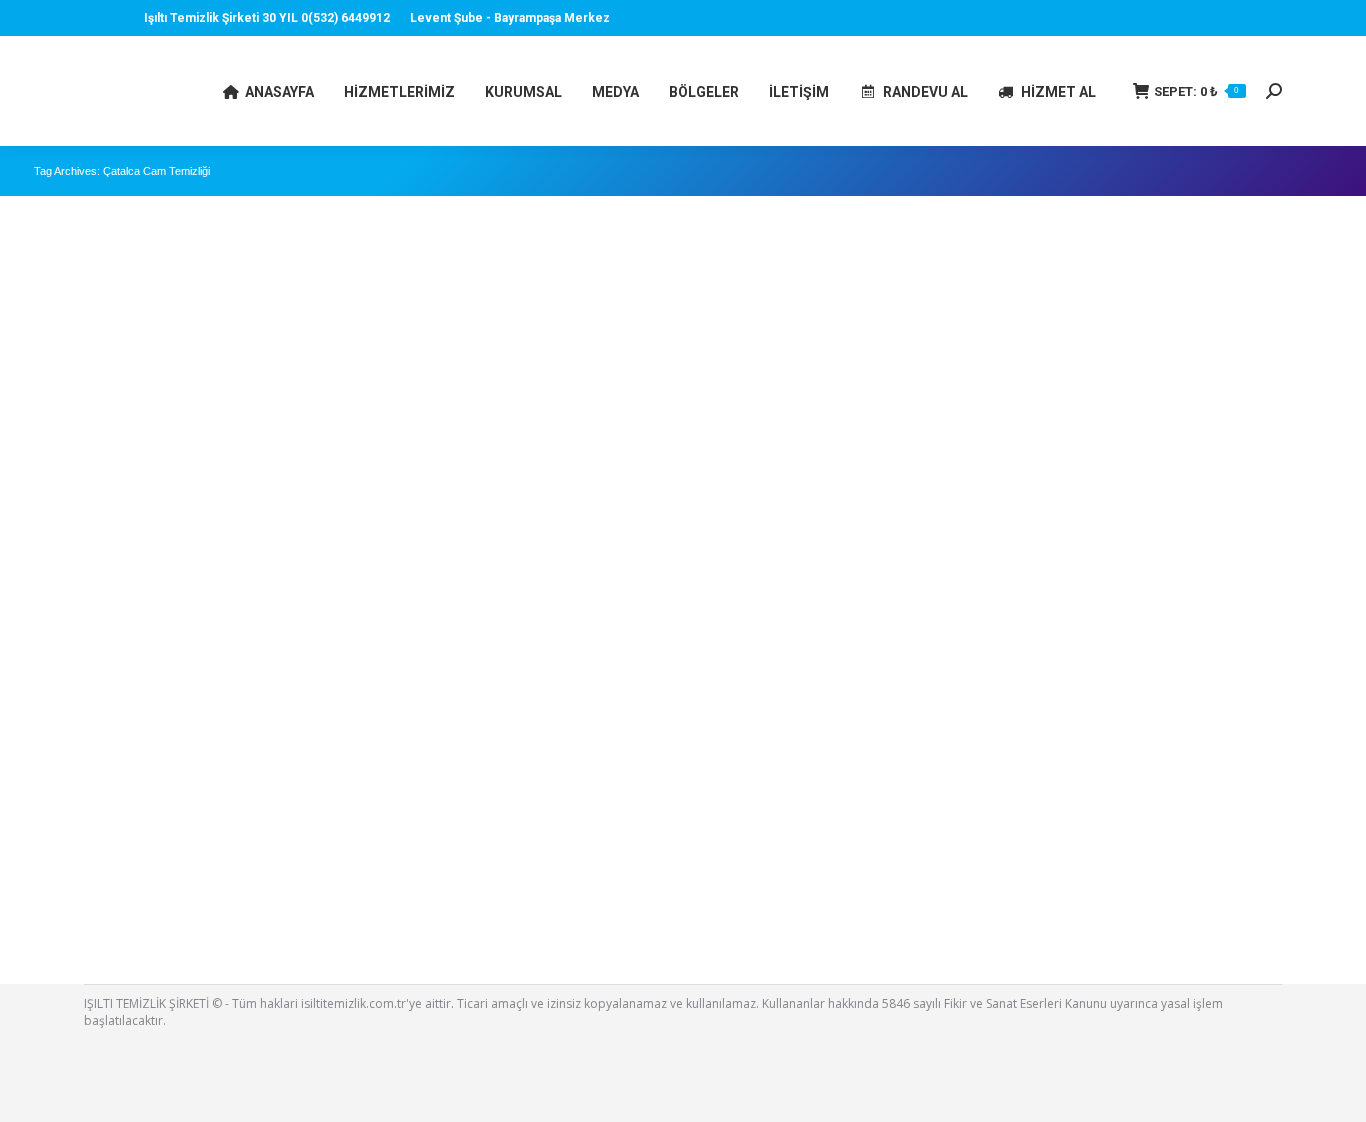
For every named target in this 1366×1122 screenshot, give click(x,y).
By (166, 888)
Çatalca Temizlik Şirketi (123, 860)
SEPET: (1196, 91)
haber (76, 888)
